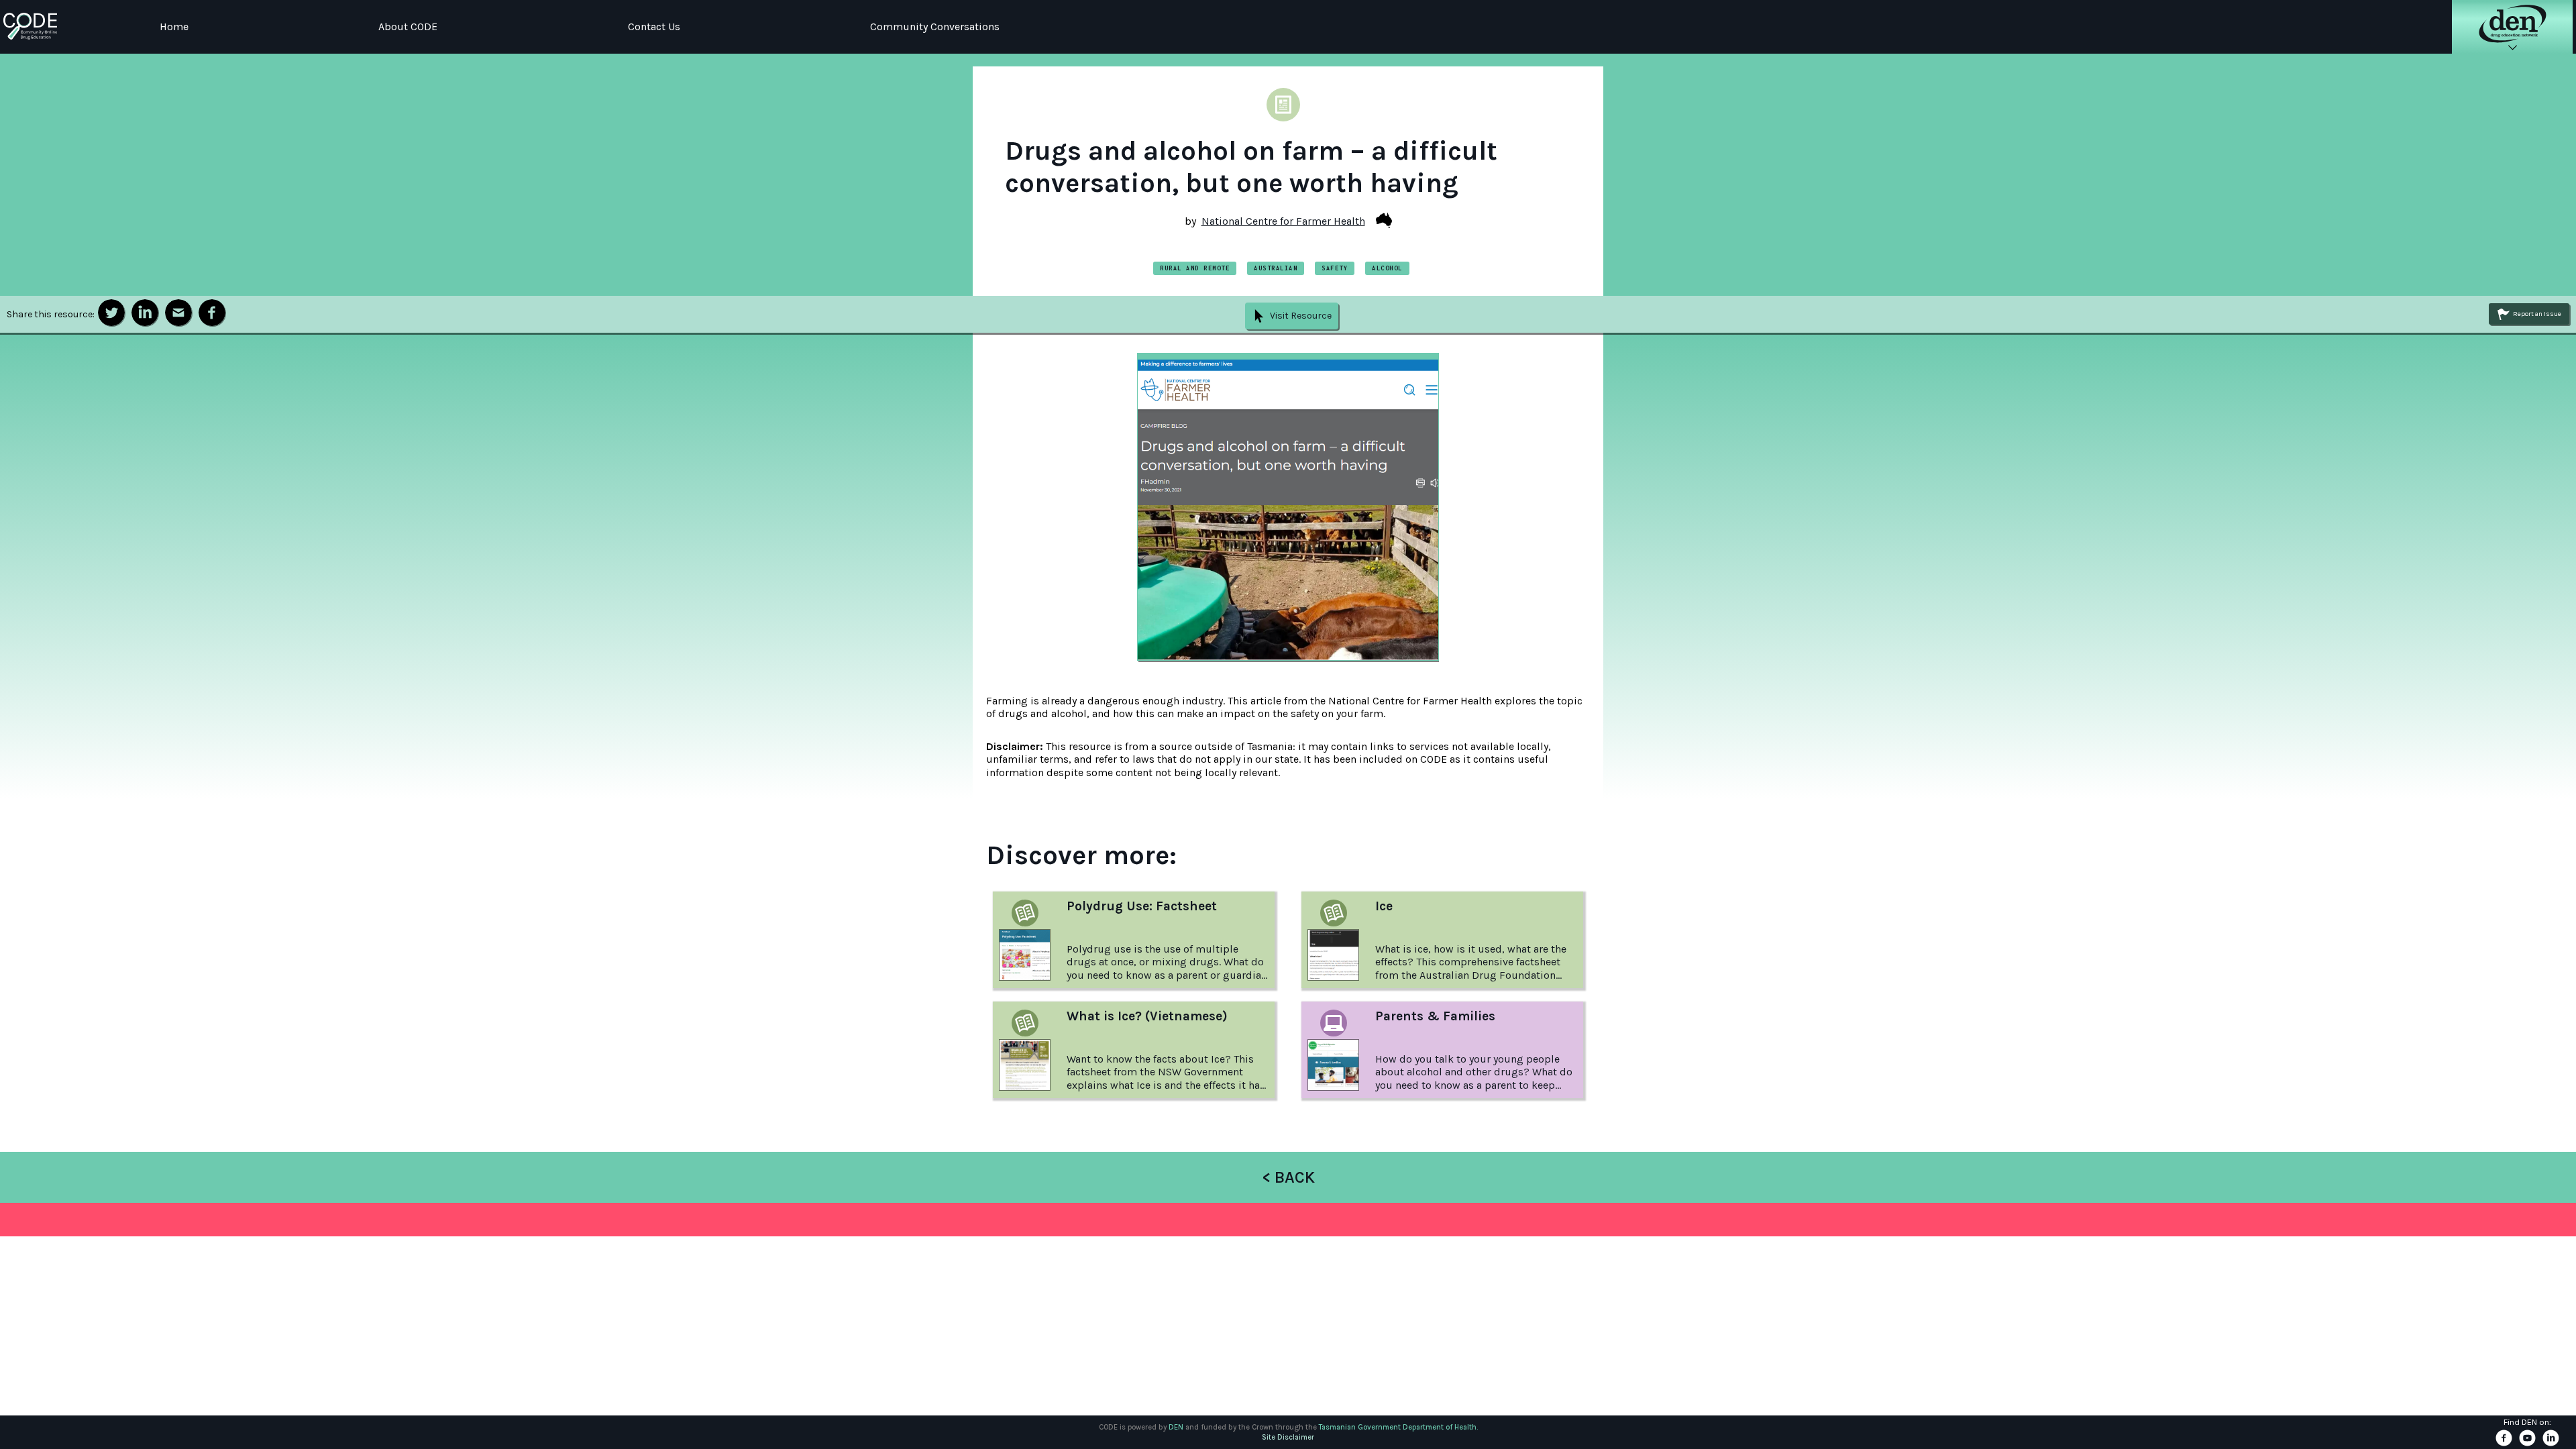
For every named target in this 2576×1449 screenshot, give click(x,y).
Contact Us (654, 26)
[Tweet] (111, 313)
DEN (1176, 1427)
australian (1276, 268)
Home (174, 26)
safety (1335, 268)
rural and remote (1195, 268)
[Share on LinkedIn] (145, 313)
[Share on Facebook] (212, 313)
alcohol (1387, 268)
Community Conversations (935, 26)
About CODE (408, 26)
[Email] (178, 313)
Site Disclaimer (1288, 1437)
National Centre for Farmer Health (1283, 221)
